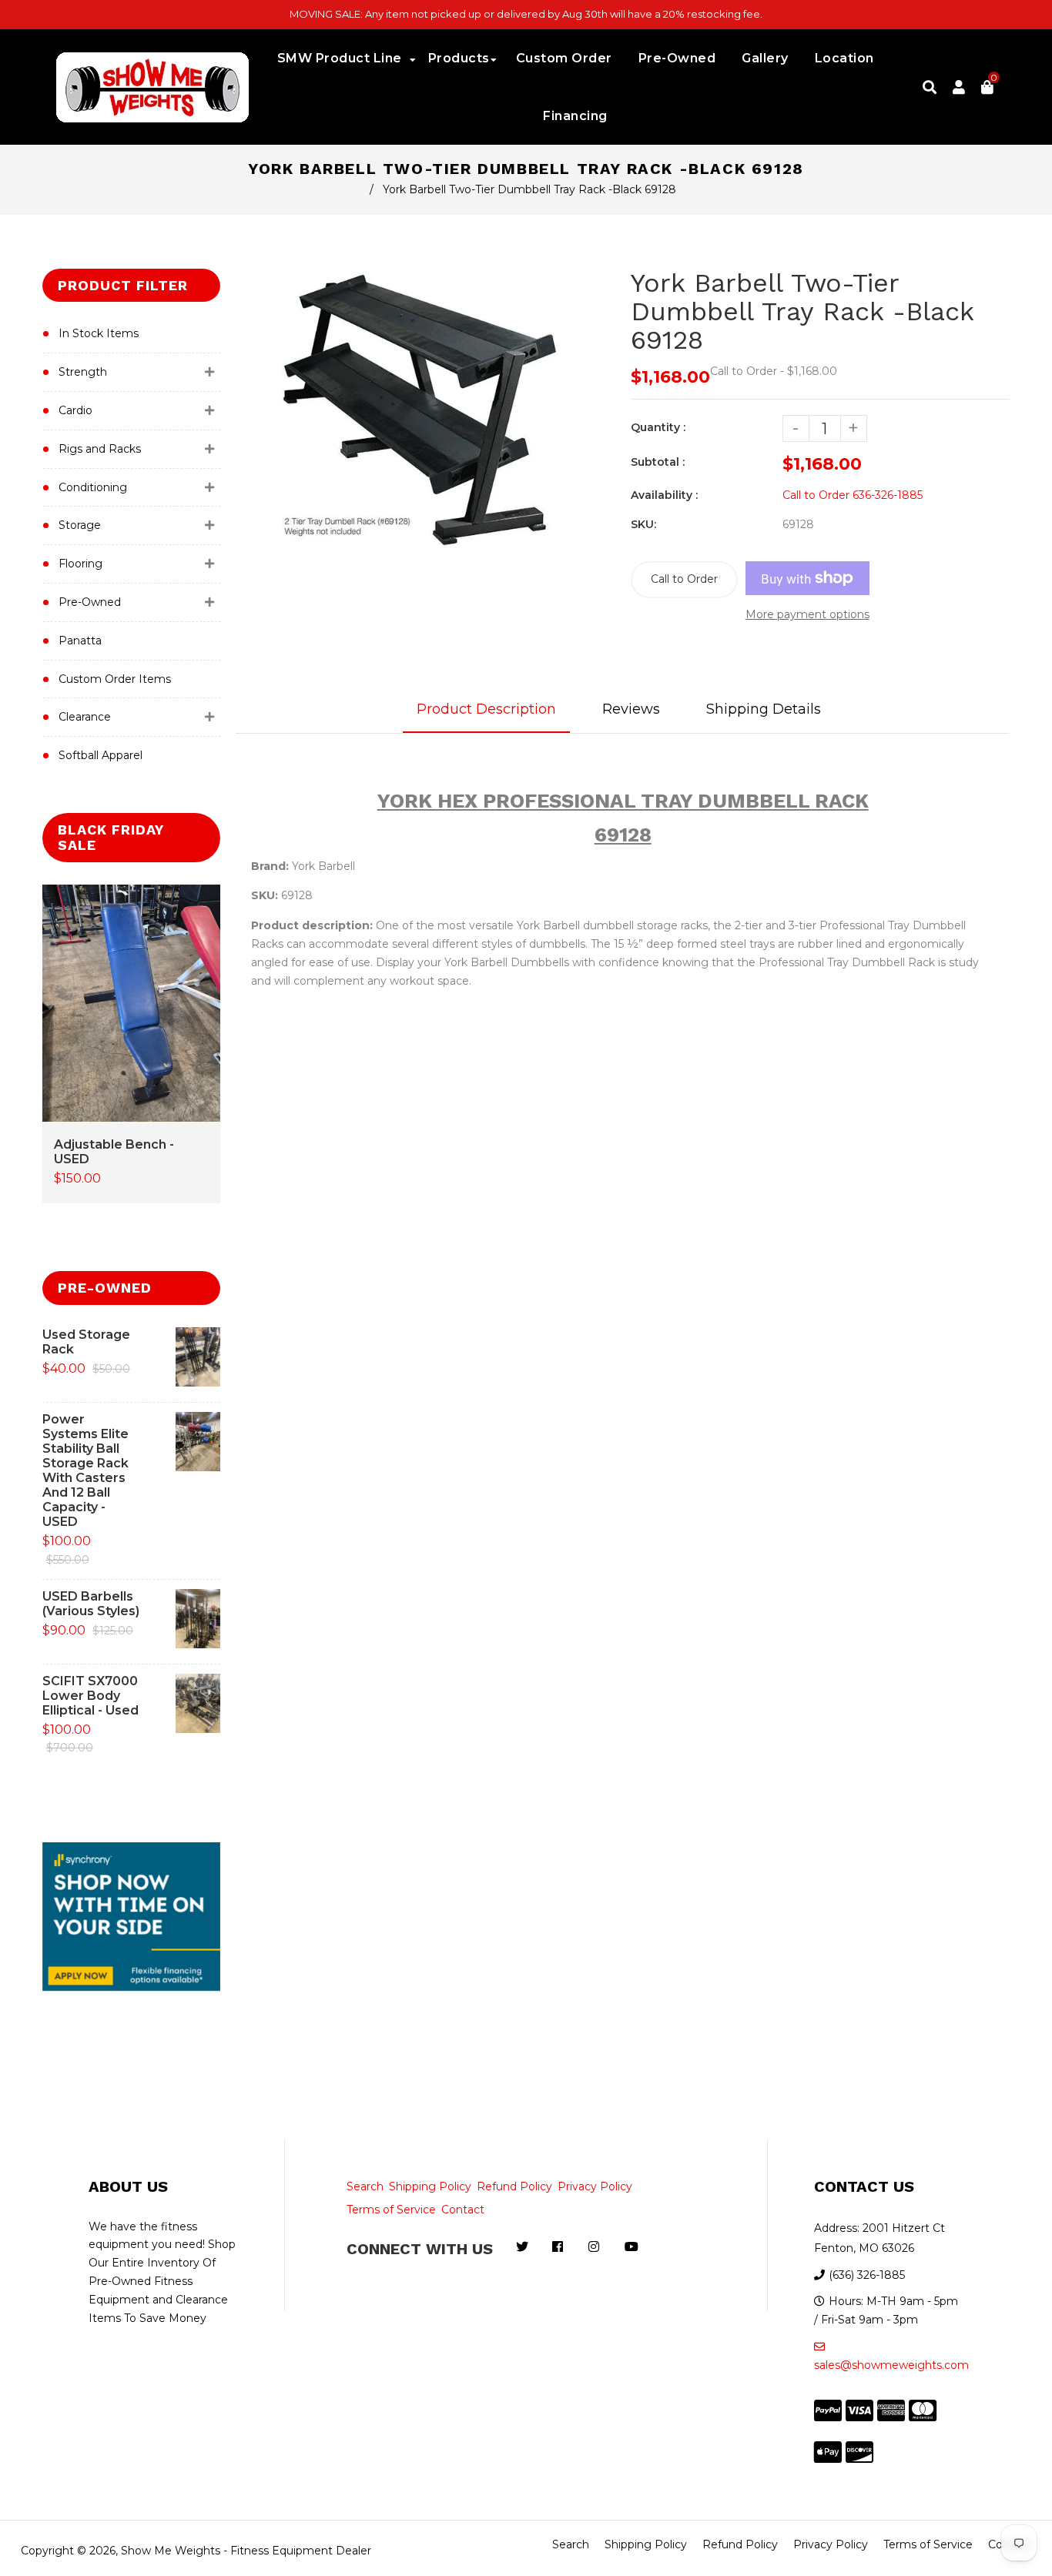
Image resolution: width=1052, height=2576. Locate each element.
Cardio (75, 410)
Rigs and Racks (100, 449)
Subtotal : (658, 462)
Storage (80, 525)
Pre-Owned (90, 602)
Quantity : (658, 427)
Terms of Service (391, 2210)
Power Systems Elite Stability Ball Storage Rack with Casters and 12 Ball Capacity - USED (85, 1470)
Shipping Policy (430, 2186)
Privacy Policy (595, 2186)
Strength (83, 372)
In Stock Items (99, 333)
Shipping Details (764, 709)
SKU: (643, 524)
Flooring (80, 564)
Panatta (80, 641)
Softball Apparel (101, 755)
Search (365, 2186)
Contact (463, 2210)
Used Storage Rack (86, 1342)
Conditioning (93, 487)
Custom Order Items (115, 679)
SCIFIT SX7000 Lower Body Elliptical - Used (90, 1696)
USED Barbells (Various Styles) (91, 1604)
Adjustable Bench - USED (114, 1152)
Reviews (631, 709)
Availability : (664, 495)
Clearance (85, 717)
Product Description (486, 709)
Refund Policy (514, 2186)
